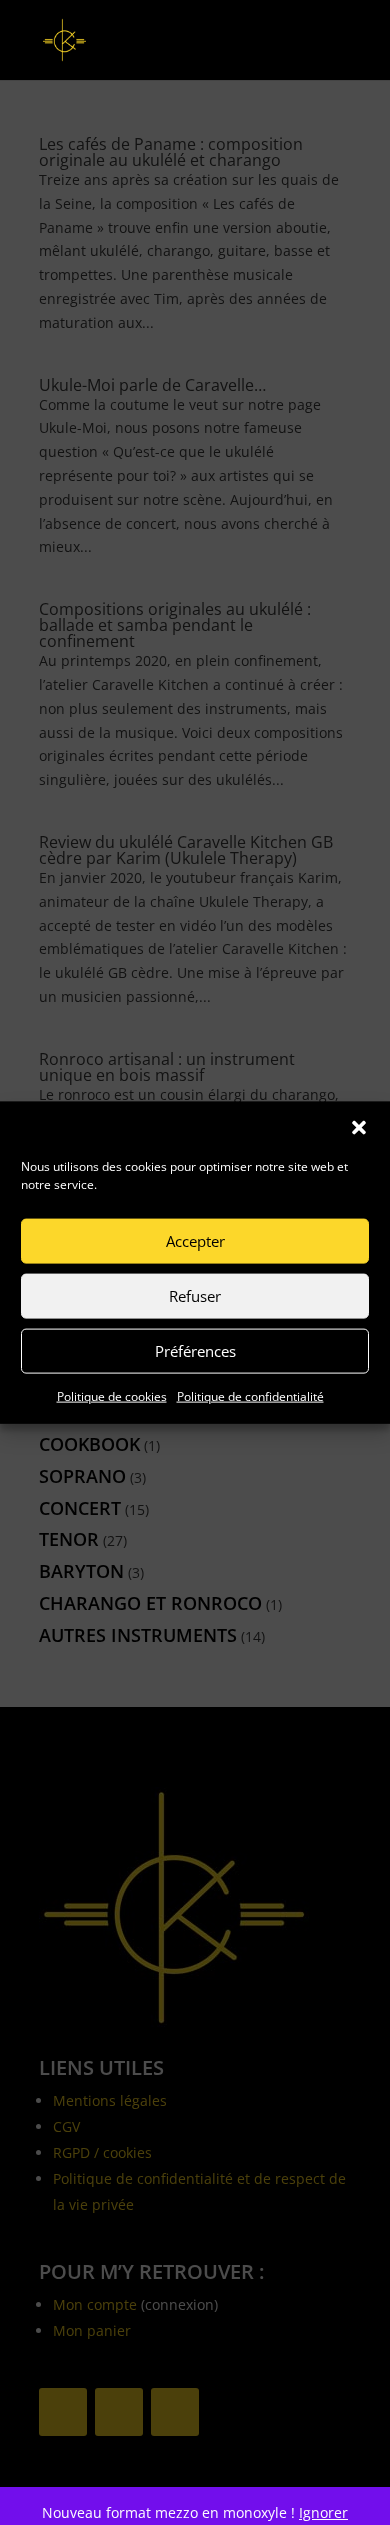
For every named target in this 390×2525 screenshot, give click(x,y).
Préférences (195, 1351)
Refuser (195, 1296)
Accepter (195, 1241)
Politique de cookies (112, 1395)
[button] (359, 1127)
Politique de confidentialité (250, 1395)
